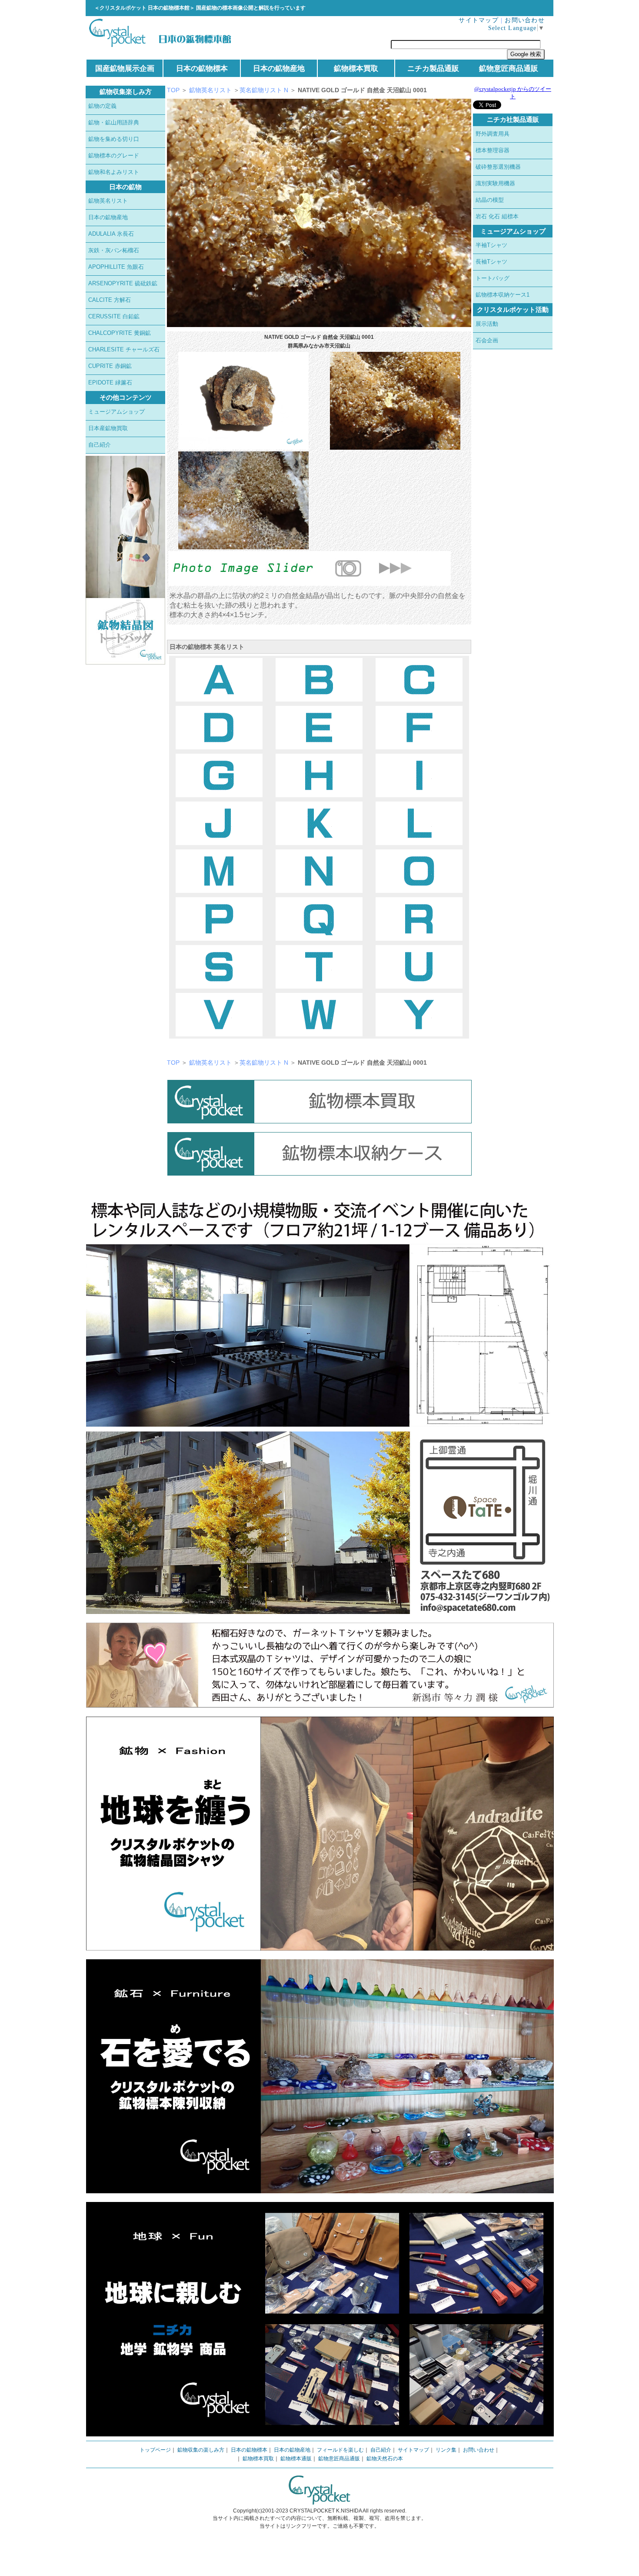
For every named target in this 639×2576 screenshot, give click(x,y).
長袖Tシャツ (491, 262)
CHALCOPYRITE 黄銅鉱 (120, 333)
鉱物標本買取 (356, 68)
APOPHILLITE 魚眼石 (116, 267)
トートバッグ (493, 278)
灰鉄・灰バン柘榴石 (114, 250)
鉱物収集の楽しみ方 (201, 2450)
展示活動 (487, 324)
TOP (173, 90)
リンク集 (446, 2450)
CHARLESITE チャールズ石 (124, 349)
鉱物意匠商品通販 (509, 68)
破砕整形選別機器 (498, 167)
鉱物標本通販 (296, 2459)
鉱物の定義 (102, 106)
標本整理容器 (493, 150)
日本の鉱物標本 (202, 68)
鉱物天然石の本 (385, 2459)
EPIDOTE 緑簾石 (110, 383)
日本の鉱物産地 (279, 68)
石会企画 (487, 340)
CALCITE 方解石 (110, 300)
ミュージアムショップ (116, 412)
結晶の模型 (490, 200)
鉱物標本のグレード (114, 155)
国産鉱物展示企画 (125, 68)
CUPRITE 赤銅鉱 (110, 366)
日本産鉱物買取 (108, 428)
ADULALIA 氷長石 (111, 234)
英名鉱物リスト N (265, 90)
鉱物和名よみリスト (114, 172)
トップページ (155, 2450)
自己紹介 (100, 445)
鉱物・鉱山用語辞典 (114, 122)
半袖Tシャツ (491, 245)
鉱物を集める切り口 (114, 139)
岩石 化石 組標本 (497, 216)
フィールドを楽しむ (340, 2450)
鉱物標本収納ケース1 (503, 295)
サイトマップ (479, 20)
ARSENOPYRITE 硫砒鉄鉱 (123, 283)
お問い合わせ (525, 20)
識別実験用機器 (495, 183)
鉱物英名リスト (108, 201)
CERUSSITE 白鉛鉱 (114, 316)
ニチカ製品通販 (433, 68)
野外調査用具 (493, 134)
